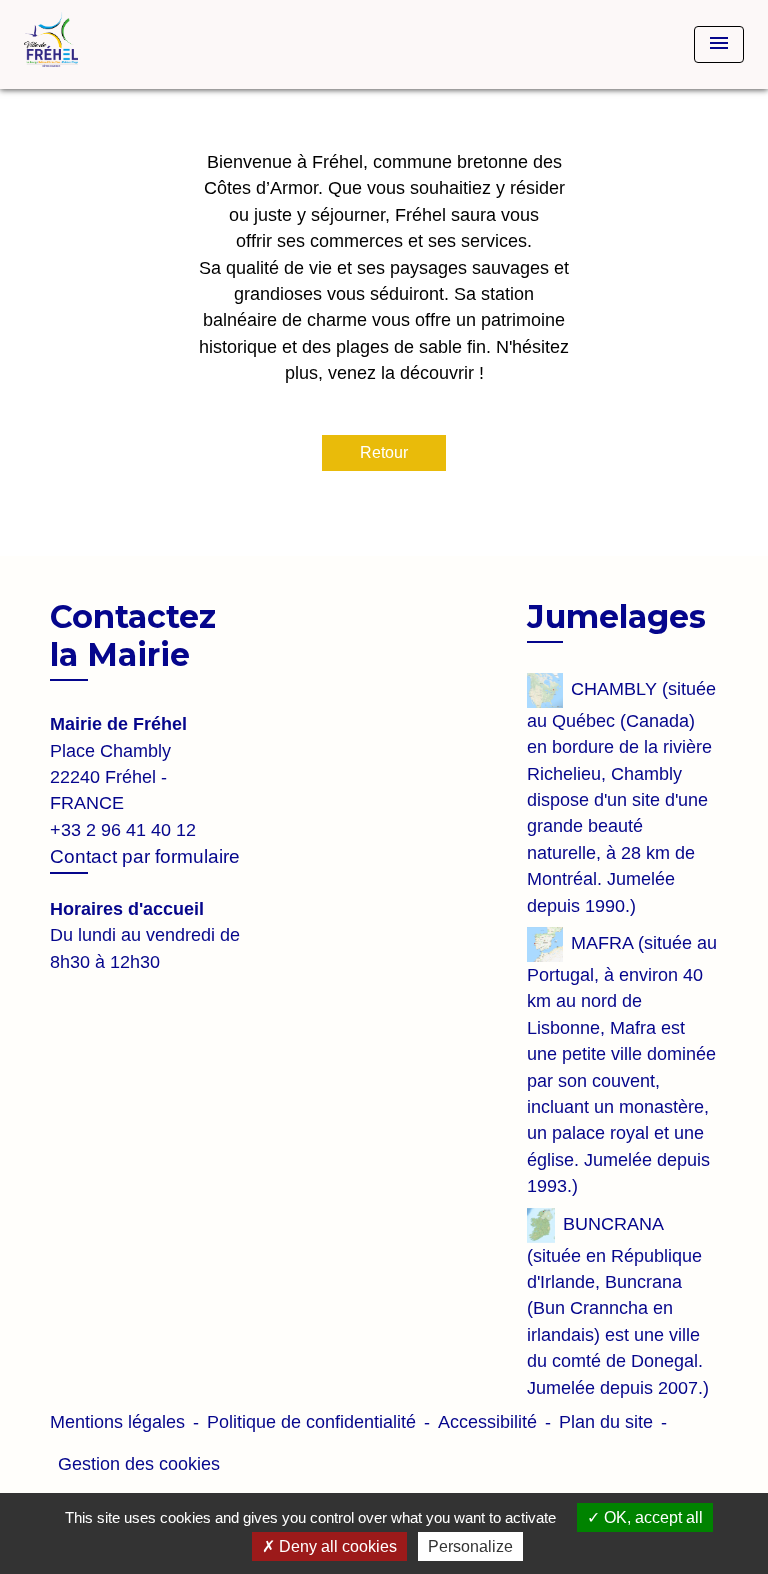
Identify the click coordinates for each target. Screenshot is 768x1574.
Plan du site (606, 1422)
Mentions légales (117, 1422)
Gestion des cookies (139, 1464)
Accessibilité (487, 1422)
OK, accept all (651, 1517)
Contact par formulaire (145, 856)
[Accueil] (99, 44)
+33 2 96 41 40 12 (123, 830)
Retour (384, 452)
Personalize (470, 1546)
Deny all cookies (336, 1546)
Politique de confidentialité (311, 1422)
